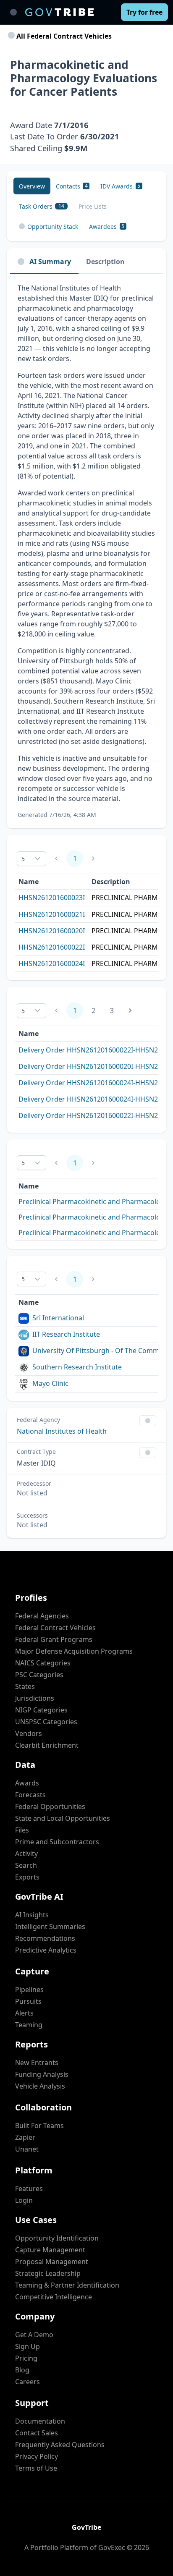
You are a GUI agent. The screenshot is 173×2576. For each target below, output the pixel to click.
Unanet (27, 2149)
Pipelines (29, 1990)
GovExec (112, 2547)
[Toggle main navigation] (13, 12)
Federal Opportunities (50, 1806)
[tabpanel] (86, 551)
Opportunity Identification (57, 2238)
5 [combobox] (23, 859)
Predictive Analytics (46, 1950)
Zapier (25, 2137)
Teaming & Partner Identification (67, 2285)
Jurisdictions (35, 1698)
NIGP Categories (41, 1710)
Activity (26, 1853)
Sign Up (28, 2346)
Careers (28, 2382)
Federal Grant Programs (54, 1639)
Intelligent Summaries (50, 1927)
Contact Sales (37, 2433)
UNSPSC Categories (46, 1722)
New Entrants (37, 2063)
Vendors (29, 1733)
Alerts (24, 2013)
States (25, 1686)
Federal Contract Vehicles (55, 1628)
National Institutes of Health (62, 1431)
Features (29, 2189)
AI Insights (32, 1915)
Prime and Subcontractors (57, 1842)
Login (24, 2200)
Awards (27, 1783)
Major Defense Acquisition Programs (74, 1651)
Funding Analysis (42, 2074)
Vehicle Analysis (40, 2086)
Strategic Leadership (48, 2273)
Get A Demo (34, 2335)
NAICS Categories (43, 1663)
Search (26, 1865)
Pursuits (28, 2001)
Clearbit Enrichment (47, 1745)
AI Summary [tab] (50, 262)
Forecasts (30, 1795)
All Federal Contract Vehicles (63, 36)
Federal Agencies (42, 1616)
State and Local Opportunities (63, 1818)
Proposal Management (52, 2262)
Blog (22, 2370)
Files (22, 1830)
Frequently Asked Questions (60, 2445)
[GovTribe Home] (59, 12)
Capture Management (50, 2250)
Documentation (40, 2421)
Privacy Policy (37, 2456)
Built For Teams (39, 2126)
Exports (27, 1877)
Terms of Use (36, 2468)
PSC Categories (39, 1675)
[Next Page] (130, 1011)
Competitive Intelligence (54, 2297)
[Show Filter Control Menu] (148, 1421)
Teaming (29, 2025)
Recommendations (45, 1938)
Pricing (26, 2358)
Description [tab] (105, 262)
